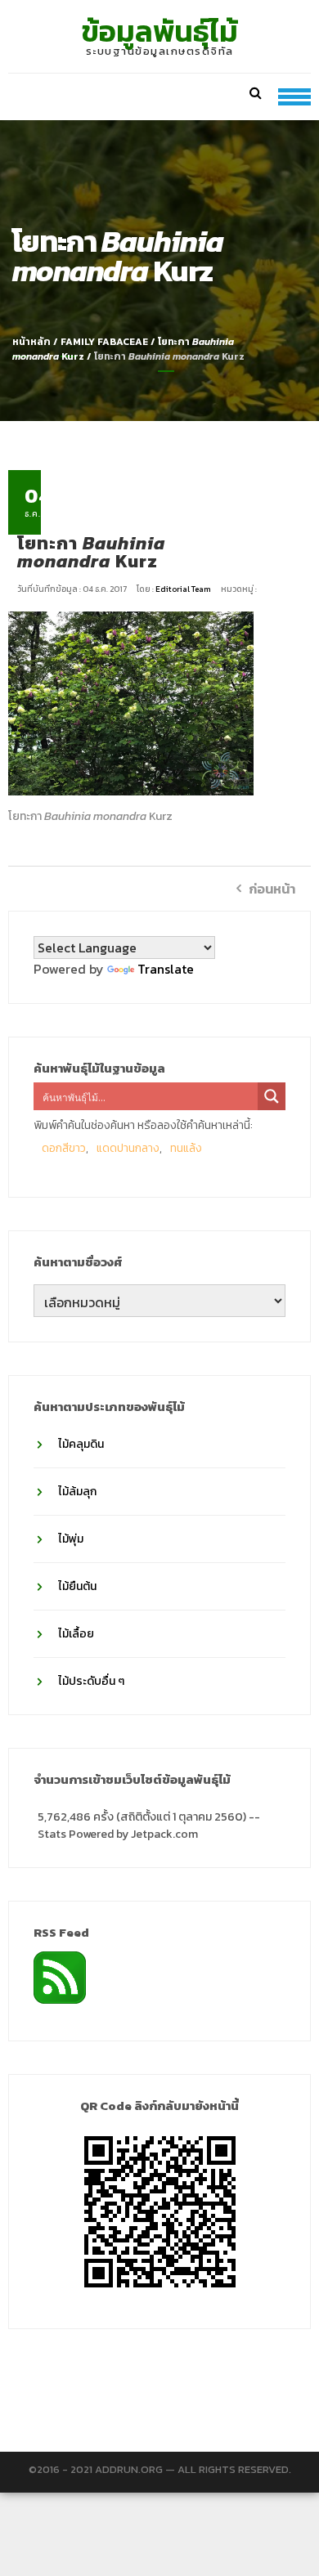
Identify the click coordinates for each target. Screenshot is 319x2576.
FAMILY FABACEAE (104, 342)
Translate (166, 969)
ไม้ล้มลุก (77, 1492)
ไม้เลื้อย (76, 1634)
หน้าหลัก (31, 342)
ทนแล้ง (186, 1148)
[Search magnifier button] (272, 1096)
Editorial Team (184, 589)
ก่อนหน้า (272, 889)
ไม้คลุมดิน (81, 1444)
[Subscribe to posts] (60, 1976)
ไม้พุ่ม (71, 1539)
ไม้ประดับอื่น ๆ (91, 1681)
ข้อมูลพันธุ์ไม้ (160, 31)
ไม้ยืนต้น (77, 1586)
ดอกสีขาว (64, 1148)
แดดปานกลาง (128, 1148)
